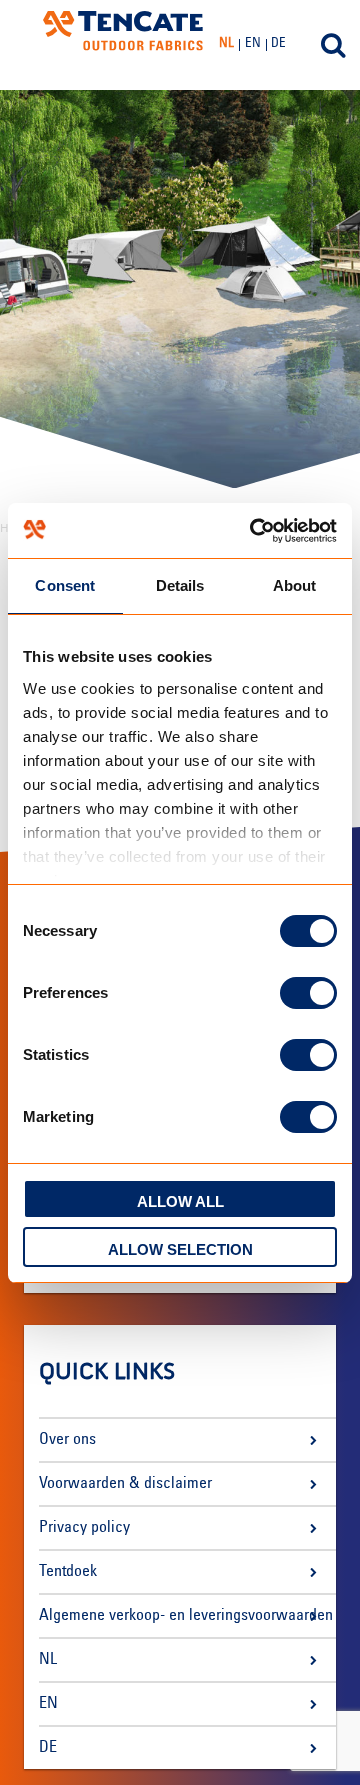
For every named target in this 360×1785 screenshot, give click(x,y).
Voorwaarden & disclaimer (125, 1484)
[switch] (308, 993)
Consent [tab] (65, 585)
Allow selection (180, 1249)
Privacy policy (84, 1528)
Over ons (67, 1440)
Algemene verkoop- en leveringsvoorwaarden (186, 1616)
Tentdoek (68, 1572)
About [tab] (295, 585)
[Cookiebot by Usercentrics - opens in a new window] (254, 531)
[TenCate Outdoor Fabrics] (123, 31)
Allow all (180, 1201)
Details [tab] (180, 585)
